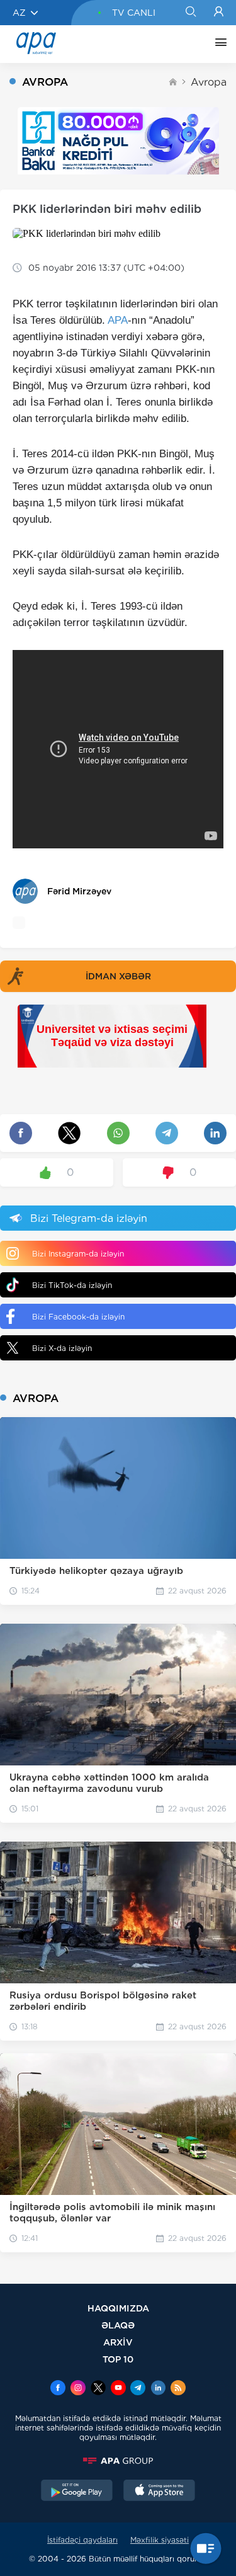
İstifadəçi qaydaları (82, 2540)
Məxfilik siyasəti (160, 2540)
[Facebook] (58, 2389)
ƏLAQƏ (118, 2325)
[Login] (219, 13)
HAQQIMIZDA (118, 2308)
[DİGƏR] (218, 44)
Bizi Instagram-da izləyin (78, 1254)
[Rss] (178, 2389)
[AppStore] (159, 2492)
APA (118, 320)
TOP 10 (118, 2359)
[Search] (190, 13)
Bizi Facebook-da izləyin (78, 1317)
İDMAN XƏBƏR (118, 976)
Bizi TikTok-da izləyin (72, 1285)
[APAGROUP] (118, 2461)
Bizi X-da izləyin (62, 1348)
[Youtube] (118, 2389)
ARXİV (118, 2342)
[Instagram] (78, 2389)
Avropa (209, 82)
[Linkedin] (158, 2389)
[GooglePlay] (77, 2492)
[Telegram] (138, 2389)
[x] (98, 2389)
